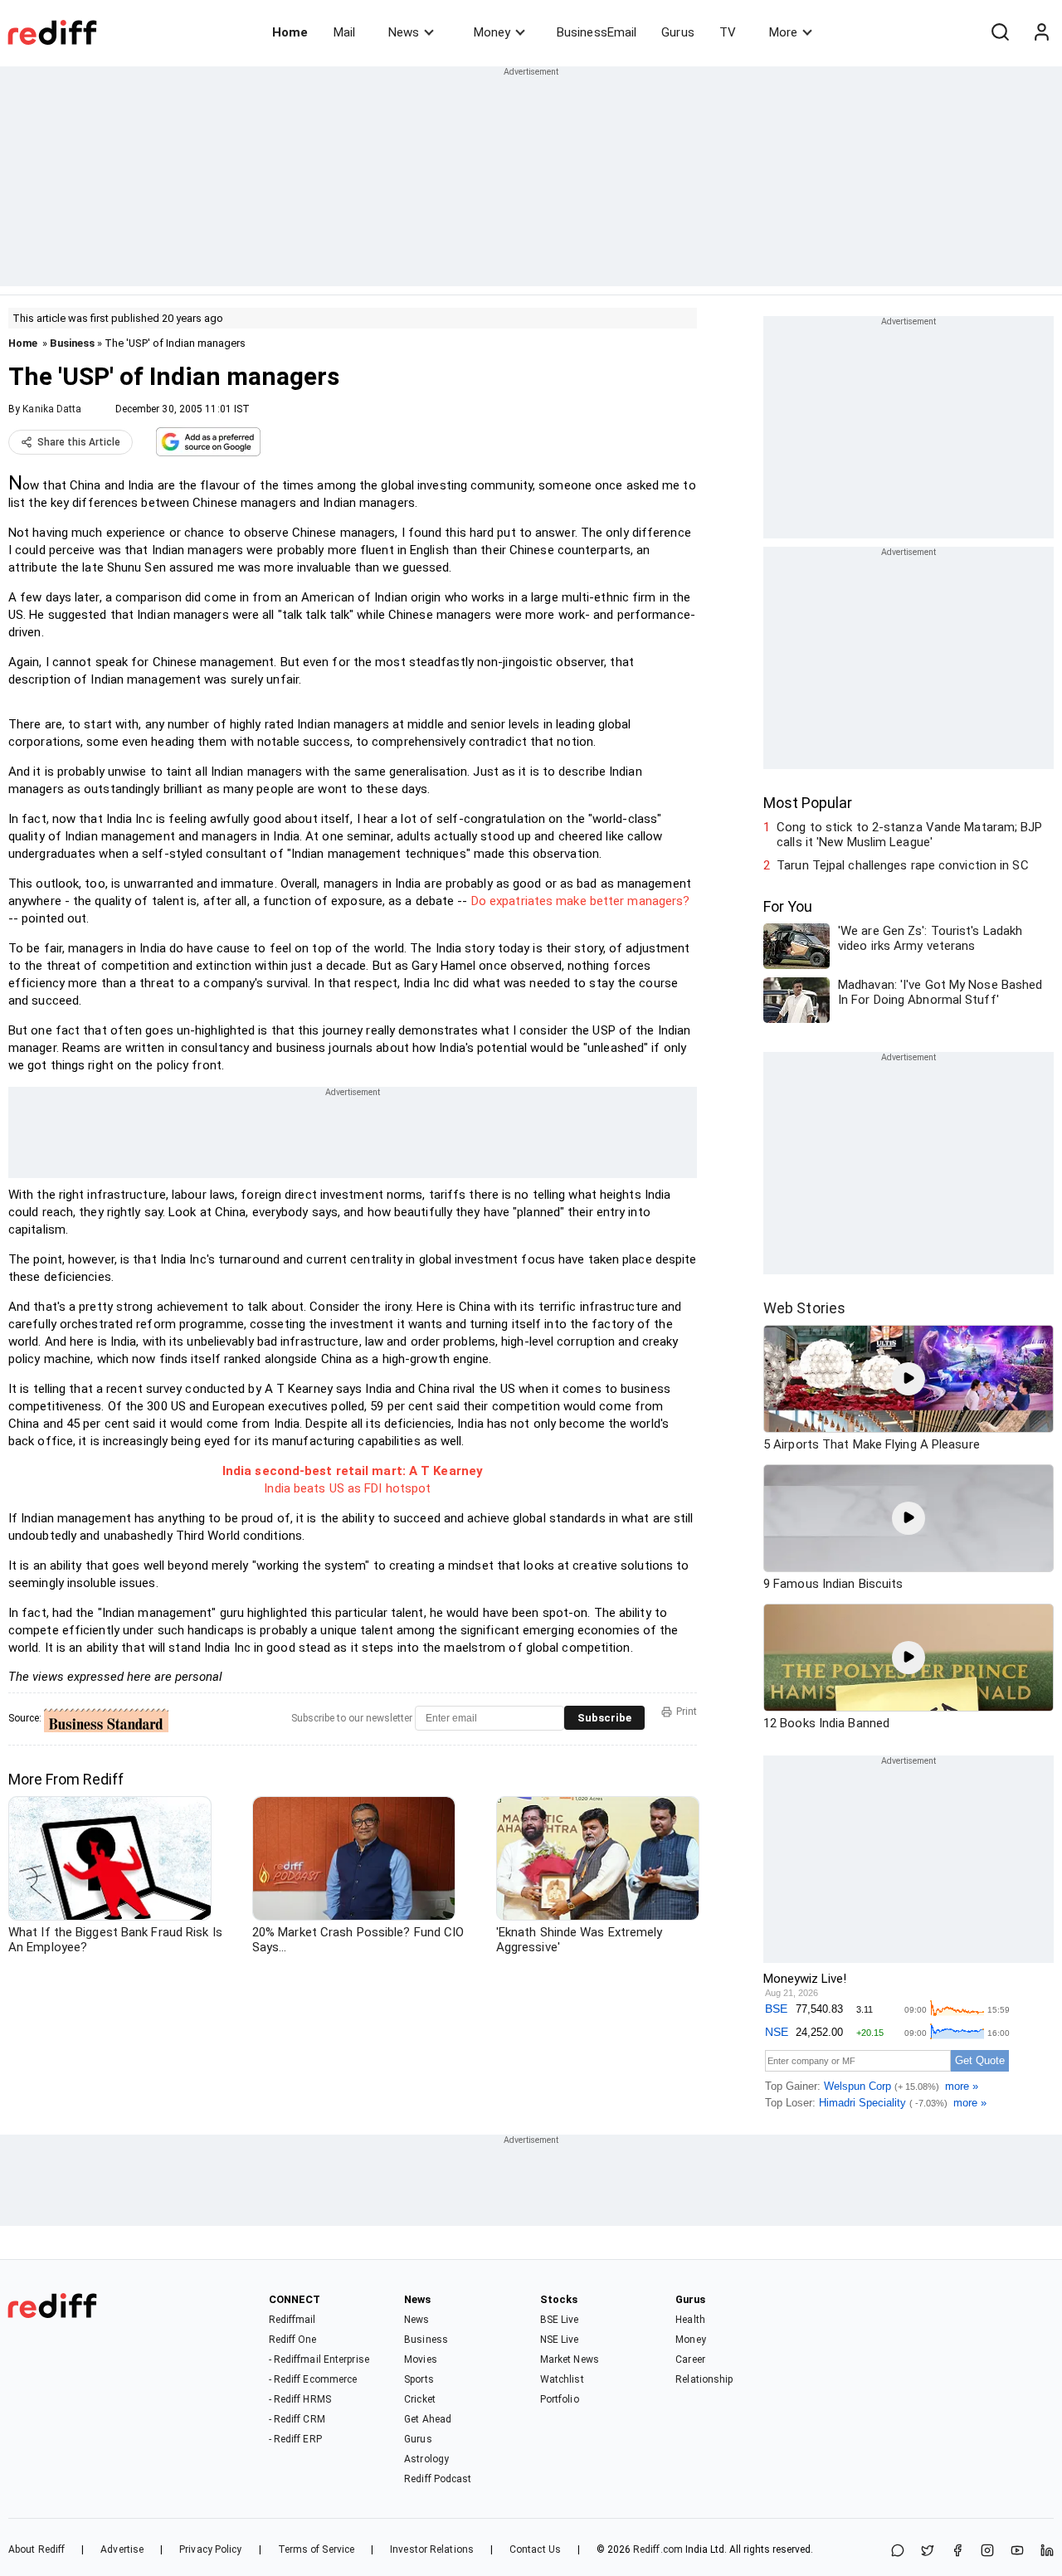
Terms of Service (317, 2549)
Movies (421, 2359)
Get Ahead (428, 2419)
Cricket (420, 2399)
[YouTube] (1017, 2552)
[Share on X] (928, 2552)
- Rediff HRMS (300, 2399)
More (783, 32)
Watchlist (562, 2379)
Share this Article (79, 442)
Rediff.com (658, 2549)
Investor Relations (432, 2549)
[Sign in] (1041, 32)
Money (492, 32)
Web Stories (804, 1308)
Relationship (704, 2379)
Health (690, 2320)
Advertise (122, 2549)
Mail (344, 32)
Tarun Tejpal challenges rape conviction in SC (903, 865)
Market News (570, 2359)
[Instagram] (987, 2552)
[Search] (1000, 32)
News (404, 32)
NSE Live (560, 2340)
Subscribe (604, 1718)
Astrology (426, 2459)
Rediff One (293, 2340)
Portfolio (560, 2399)
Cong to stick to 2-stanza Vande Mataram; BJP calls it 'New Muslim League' (909, 835)
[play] (909, 1379)
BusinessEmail (597, 32)
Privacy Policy (210, 2549)
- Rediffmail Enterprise (319, 2359)
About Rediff (37, 2549)
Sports (419, 2379)
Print (687, 1712)
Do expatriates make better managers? (581, 901)
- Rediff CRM (297, 2419)
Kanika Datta (52, 409)
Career (690, 2359)
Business (72, 343)
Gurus (678, 32)
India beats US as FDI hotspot (347, 1488)
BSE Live (560, 2320)
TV (728, 32)
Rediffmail (292, 2320)
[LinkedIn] (1047, 2552)
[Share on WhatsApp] (898, 2552)
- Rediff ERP (295, 2439)
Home (290, 32)
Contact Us (535, 2549)
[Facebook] (957, 2552)
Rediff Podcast (438, 2479)
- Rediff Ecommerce (313, 2379)
